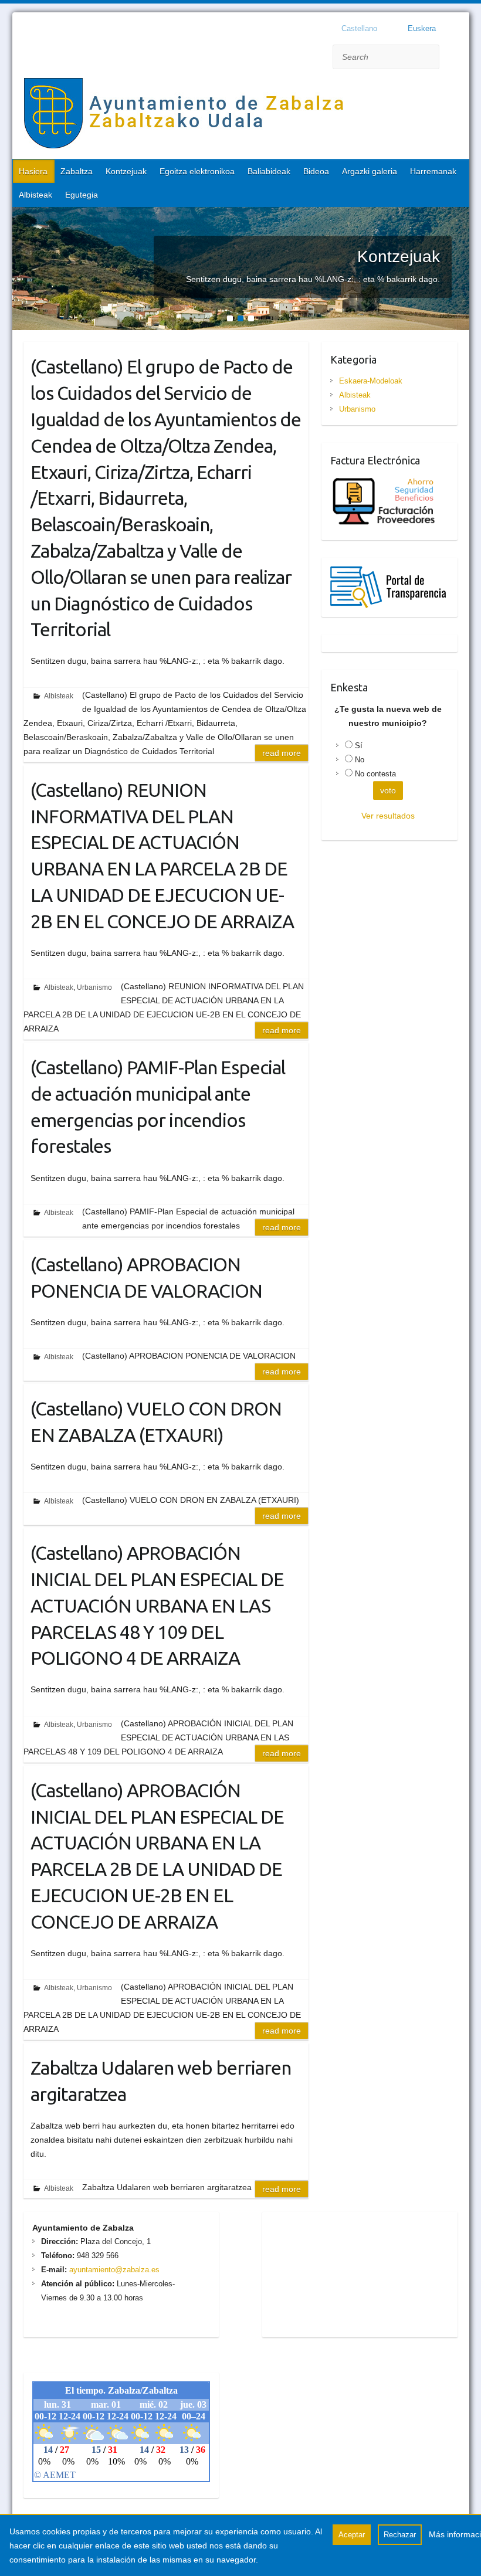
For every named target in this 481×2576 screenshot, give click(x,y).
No (360, 760)
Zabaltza (77, 171)
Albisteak (35, 195)
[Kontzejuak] (241, 214)
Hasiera (33, 171)
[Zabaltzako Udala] (185, 116)
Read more (282, 753)
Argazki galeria (370, 171)
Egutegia (82, 195)
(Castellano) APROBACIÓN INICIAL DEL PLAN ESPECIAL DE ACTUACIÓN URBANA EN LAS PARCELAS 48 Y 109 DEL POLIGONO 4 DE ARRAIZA (157, 1605)
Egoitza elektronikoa (197, 171)
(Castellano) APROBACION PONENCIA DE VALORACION (146, 1277)
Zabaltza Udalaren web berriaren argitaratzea (161, 2081)
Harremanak (433, 171)
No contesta (375, 774)
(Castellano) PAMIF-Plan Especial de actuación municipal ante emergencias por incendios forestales (158, 1107)
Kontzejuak (126, 171)
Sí (359, 746)
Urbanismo (94, 987)
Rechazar (400, 2535)
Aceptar (352, 2535)
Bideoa (316, 171)
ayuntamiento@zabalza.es (113, 2270)
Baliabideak (269, 171)
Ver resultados (388, 816)
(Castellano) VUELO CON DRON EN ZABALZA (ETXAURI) (156, 1422)
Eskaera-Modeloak (371, 381)
